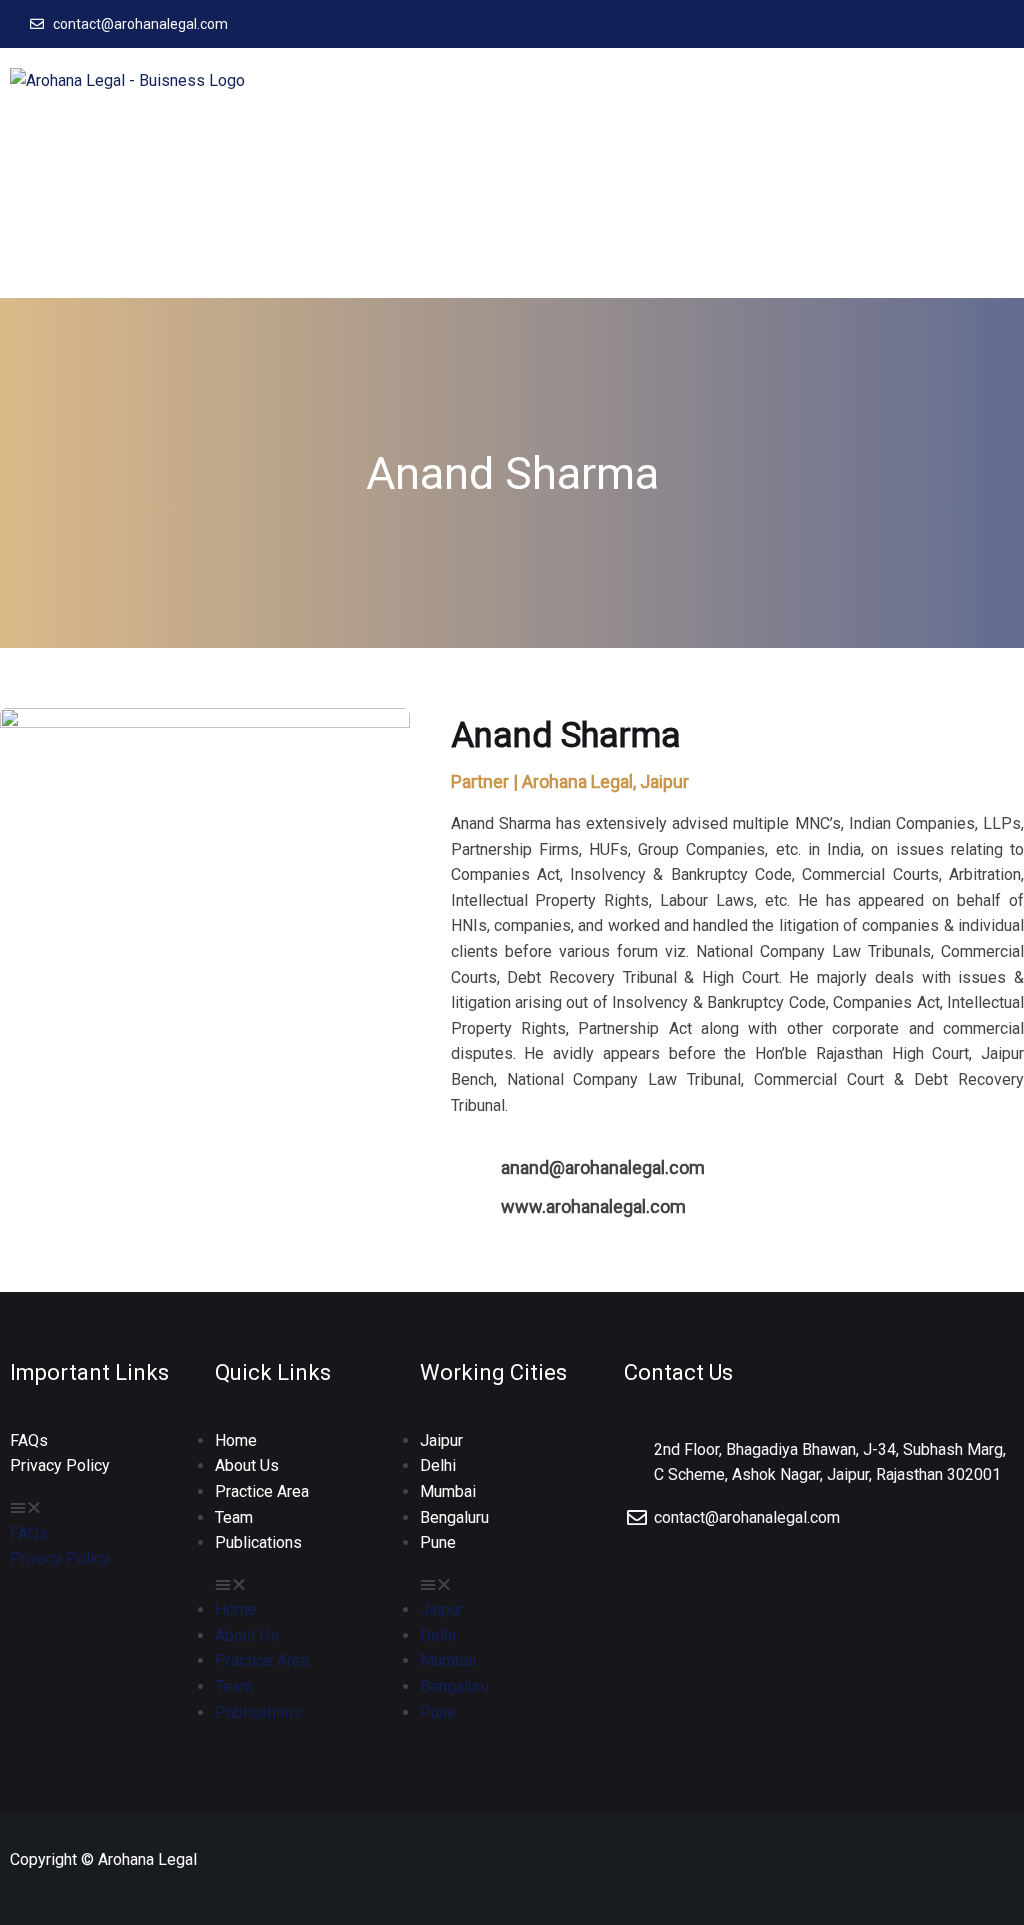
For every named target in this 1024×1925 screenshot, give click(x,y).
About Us (247, 1465)
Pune (438, 1542)
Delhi (438, 1465)
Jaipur (441, 1440)
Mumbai (448, 1491)
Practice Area (262, 1491)
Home (236, 1440)
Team (234, 1517)
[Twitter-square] (972, 24)
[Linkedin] (1000, 24)
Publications (258, 1542)
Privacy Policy (60, 1465)
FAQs (29, 1440)
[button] (995, 172)
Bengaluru (454, 1517)
